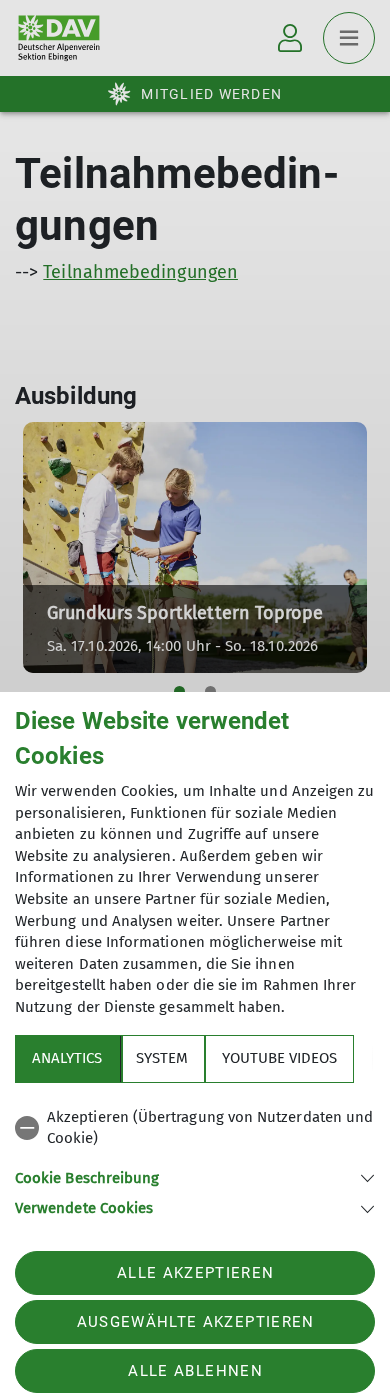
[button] (195, 1176)
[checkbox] (195, 1128)
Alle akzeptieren (195, 1273)
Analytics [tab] (67, 1058)
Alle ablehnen (195, 1371)
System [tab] (162, 1058)
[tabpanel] (195, 1159)
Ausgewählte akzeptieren (196, 1322)
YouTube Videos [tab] (279, 1058)
